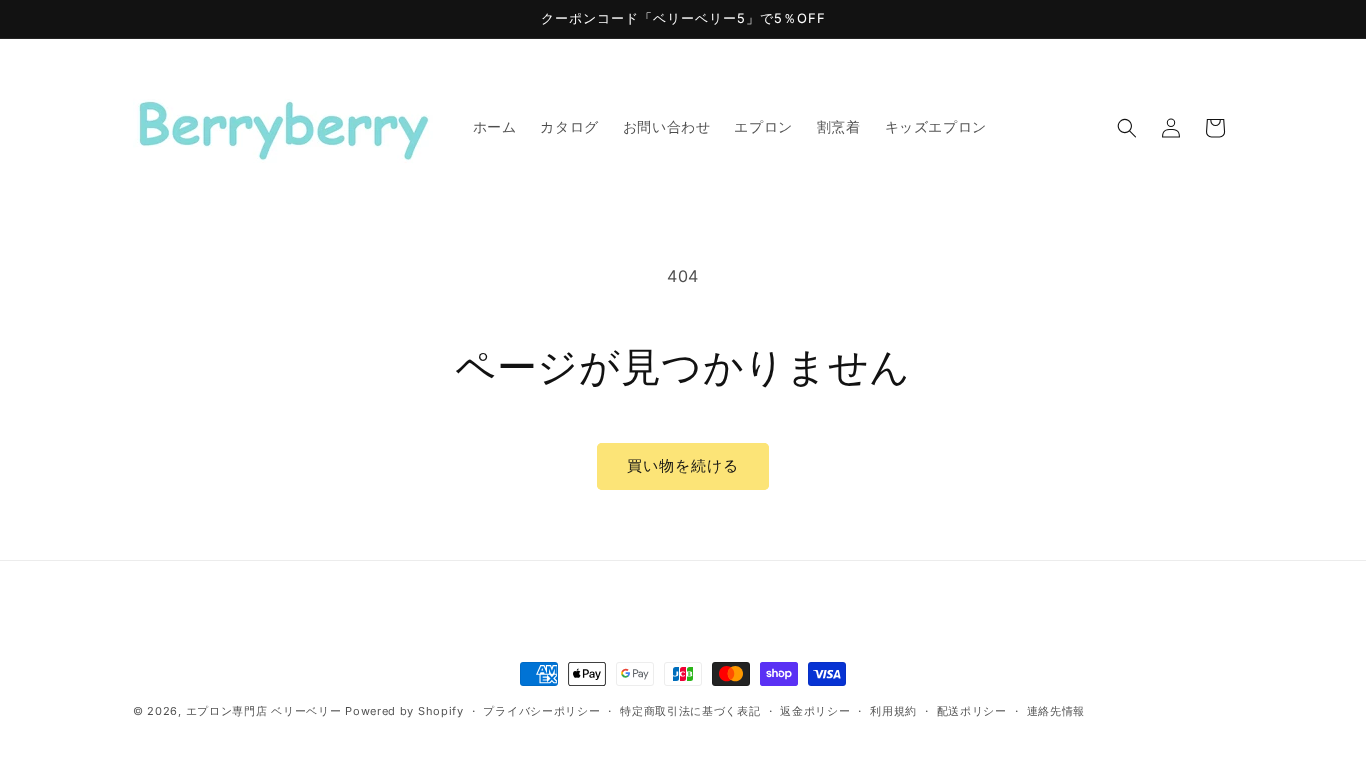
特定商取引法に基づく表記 (690, 711)
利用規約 (893, 711)
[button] (1127, 128)
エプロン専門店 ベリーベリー (264, 711)
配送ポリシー (972, 711)
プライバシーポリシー (541, 711)
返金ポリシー (815, 711)
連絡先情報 (1056, 711)
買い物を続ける (683, 465)
